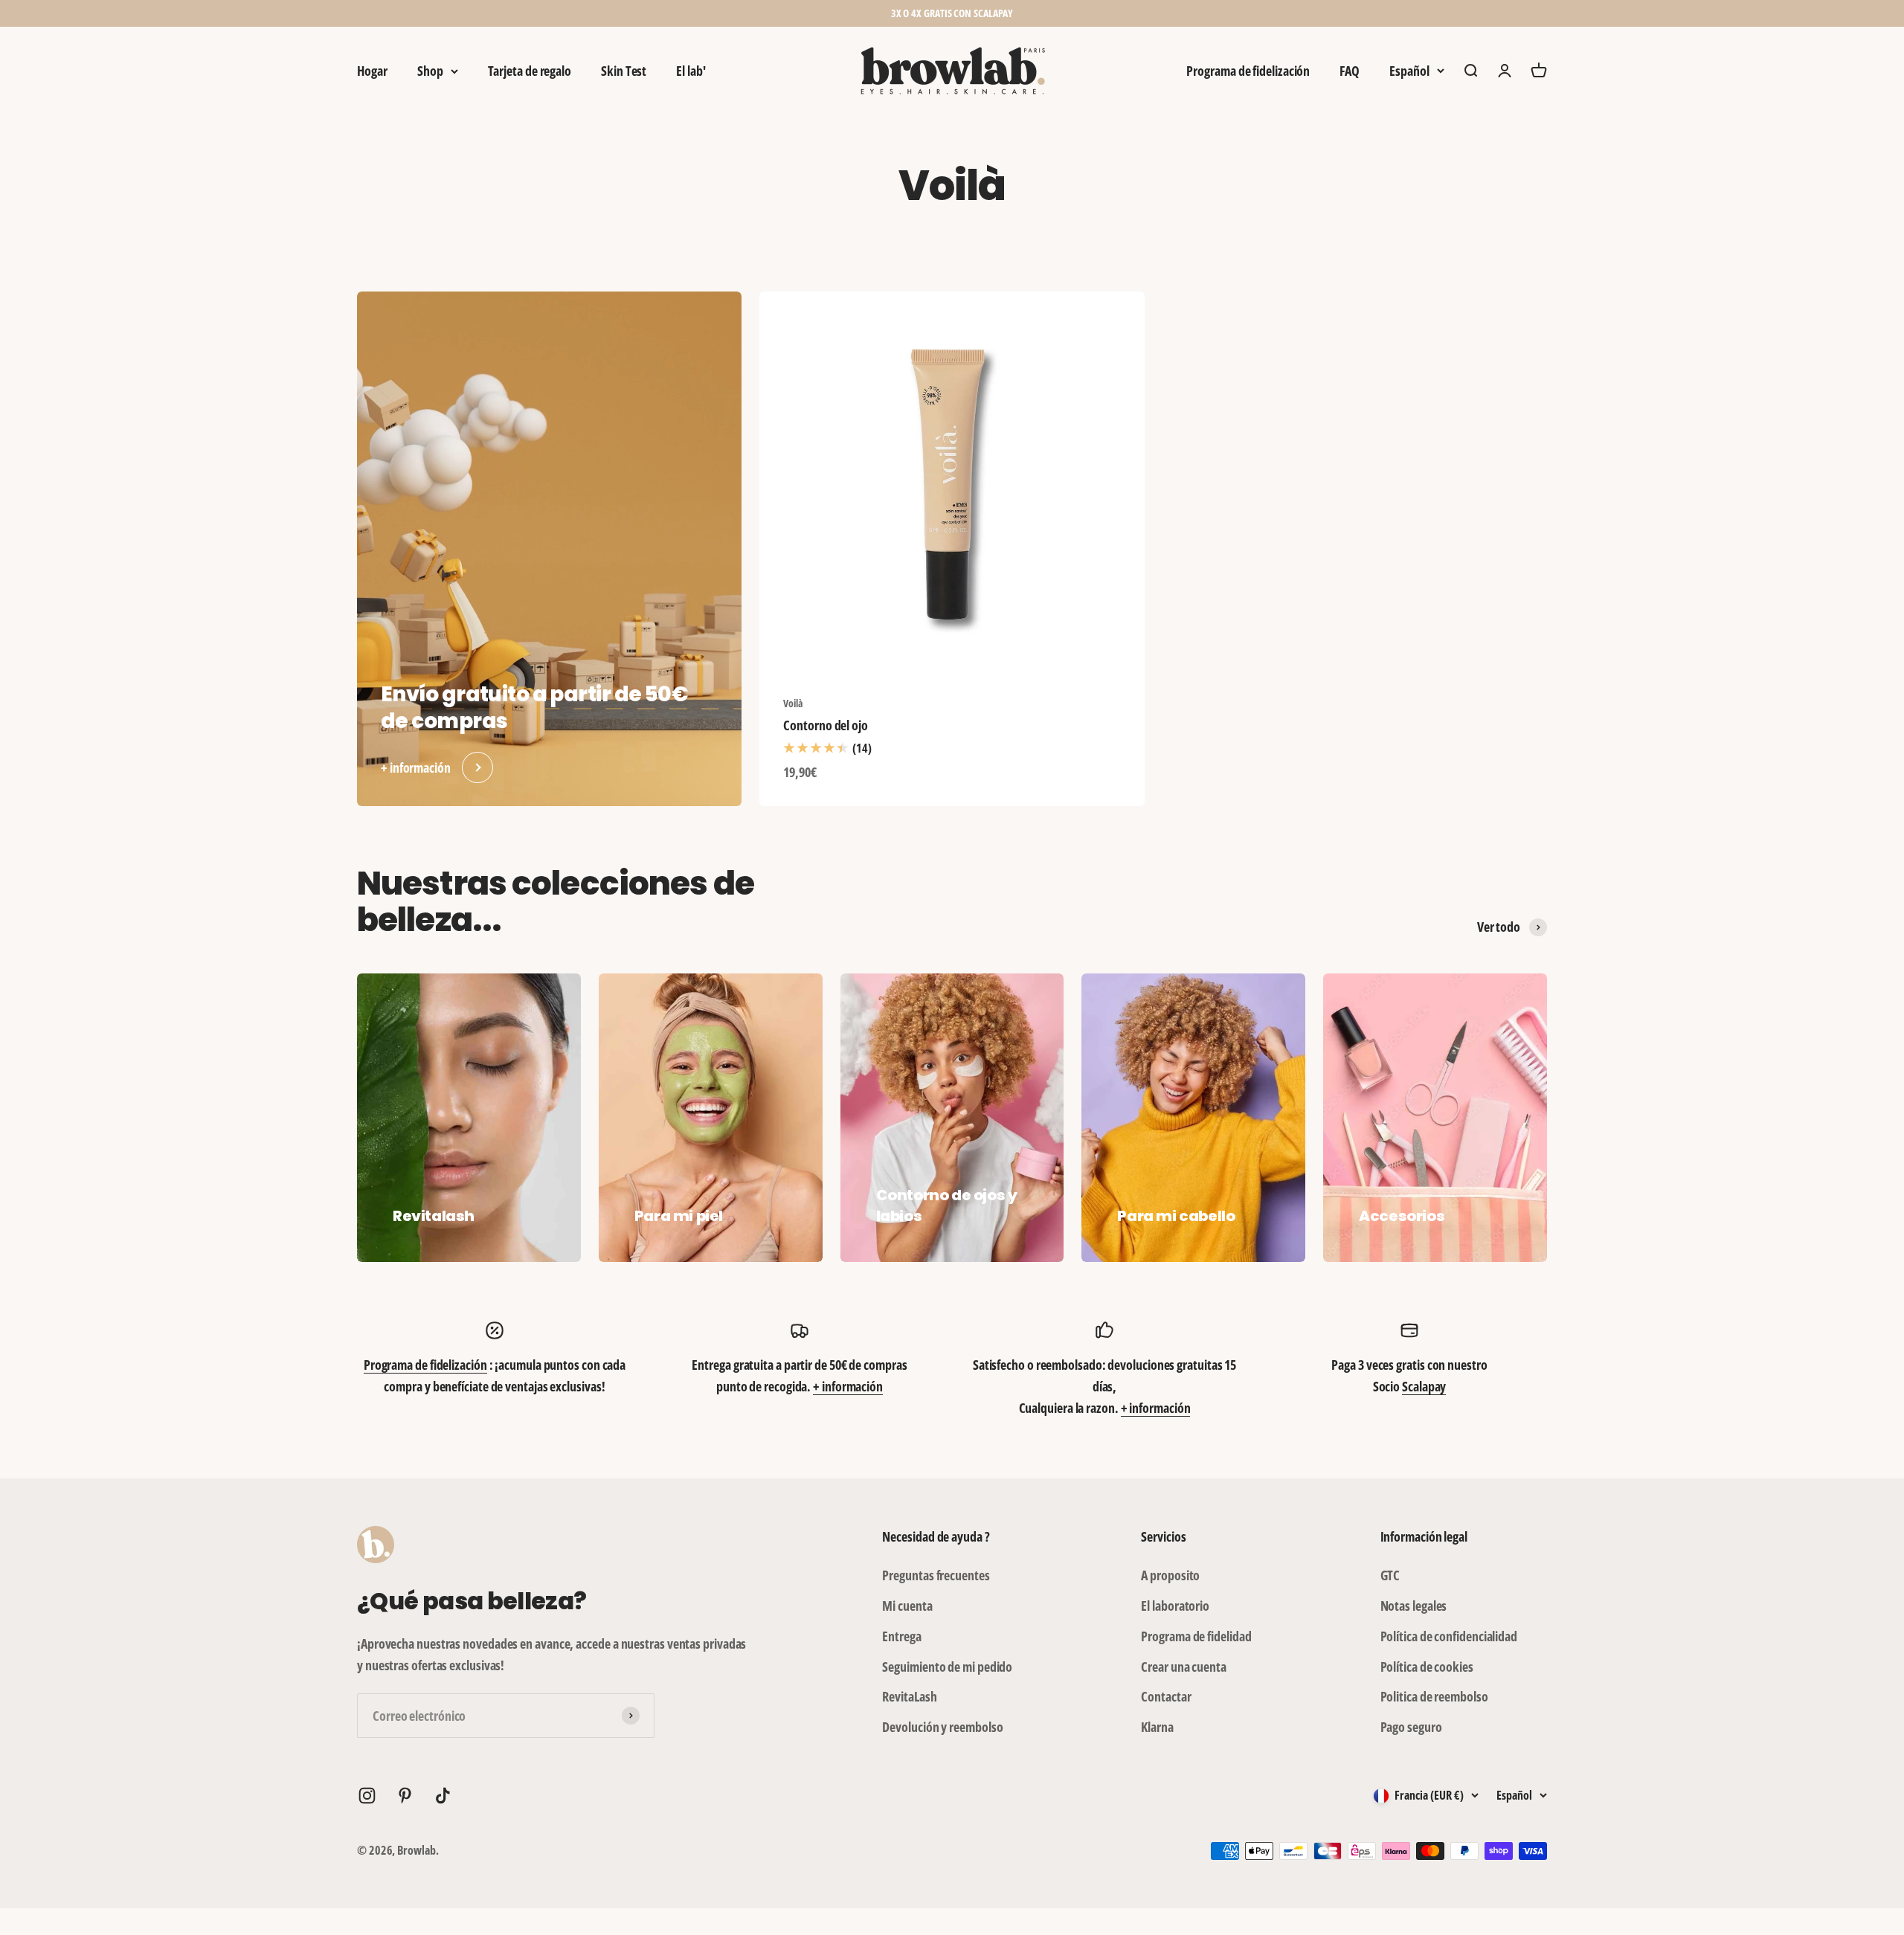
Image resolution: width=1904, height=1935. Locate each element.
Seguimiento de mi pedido (947, 1667)
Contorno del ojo (826, 725)
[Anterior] (787, 13)
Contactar (1166, 1696)
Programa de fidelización (1248, 71)
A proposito (1170, 1575)
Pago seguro (1411, 1727)
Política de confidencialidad (1449, 1636)
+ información (848, 1386)
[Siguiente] (1117, 13)
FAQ (1350, 71)
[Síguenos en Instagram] (367, 1796)
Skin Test (624, 71)
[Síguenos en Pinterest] (405, 1796)
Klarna (1157, 1727)
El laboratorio (1175, 1606)
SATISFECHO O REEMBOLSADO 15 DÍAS (952, 13)
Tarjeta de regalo (530, 71)
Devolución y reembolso (942, 1727)
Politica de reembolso (1434, 1696)
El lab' (691, 71)
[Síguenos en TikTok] (443, 1796)
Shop (430, 71)
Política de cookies (1427, 1667)
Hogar (372, 71)
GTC (1390, 1575)
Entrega (901, 1636)
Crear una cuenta (1184, 1667)
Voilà (793, 703)
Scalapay (1424, 1386)
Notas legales (1414, 1606)
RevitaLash (909, 1696)
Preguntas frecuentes (936, 1575)
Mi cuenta (907, 1606)
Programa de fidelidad (1196, 1636)
